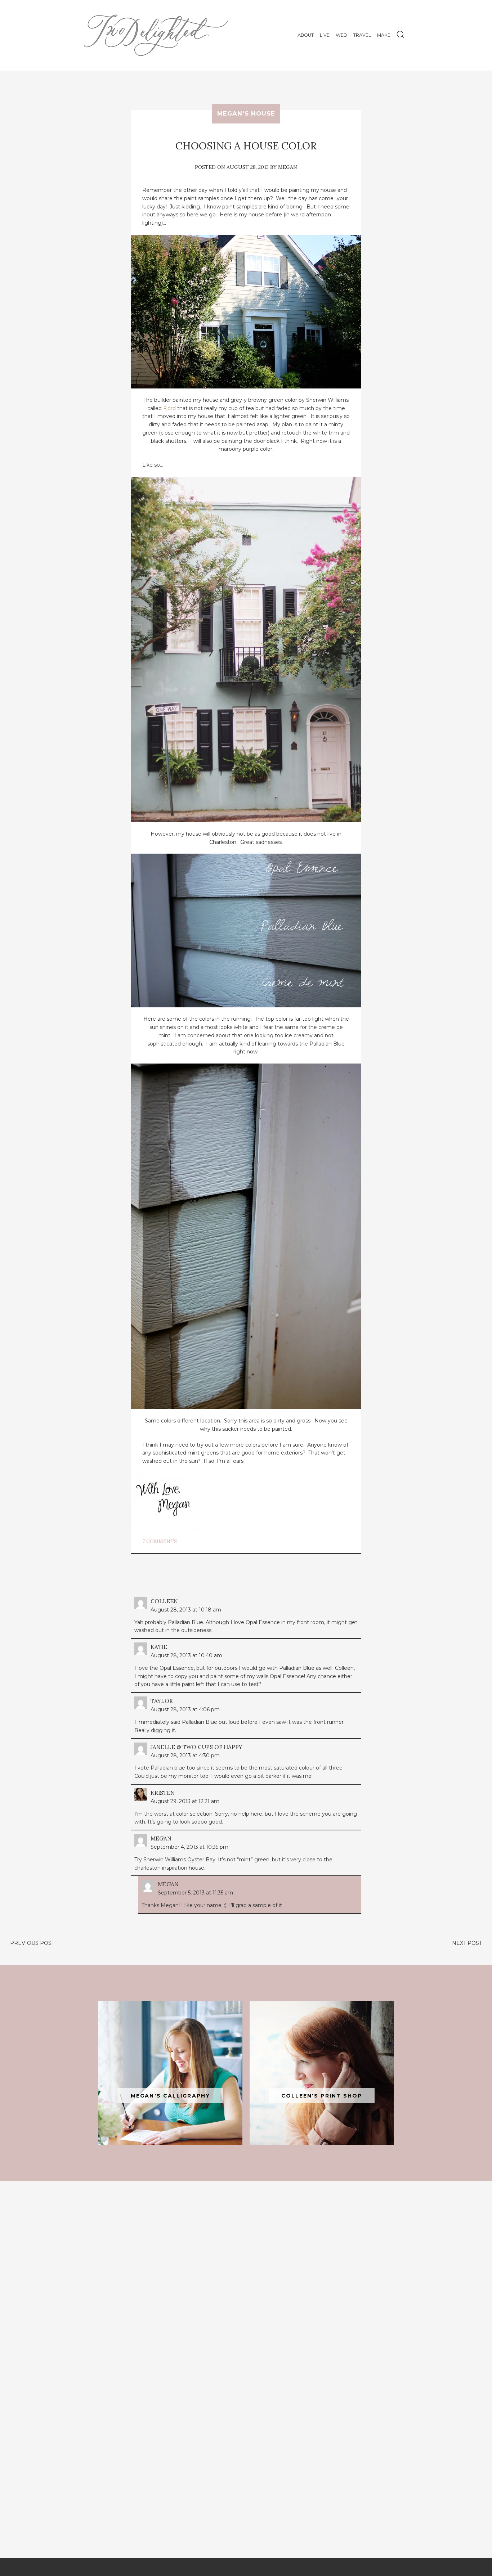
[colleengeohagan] (322, 2073)
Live (325, 35)
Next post (467, 1943)
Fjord (169, 408)
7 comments (160, 1541)
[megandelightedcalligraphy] (170, 2073)
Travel (362, 35)
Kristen (163, 1793)
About (306, 35)
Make (384, 35)
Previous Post (32, 1943)
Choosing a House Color (246, 146)
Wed (341, 35)
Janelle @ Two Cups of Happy (196, 1747)
